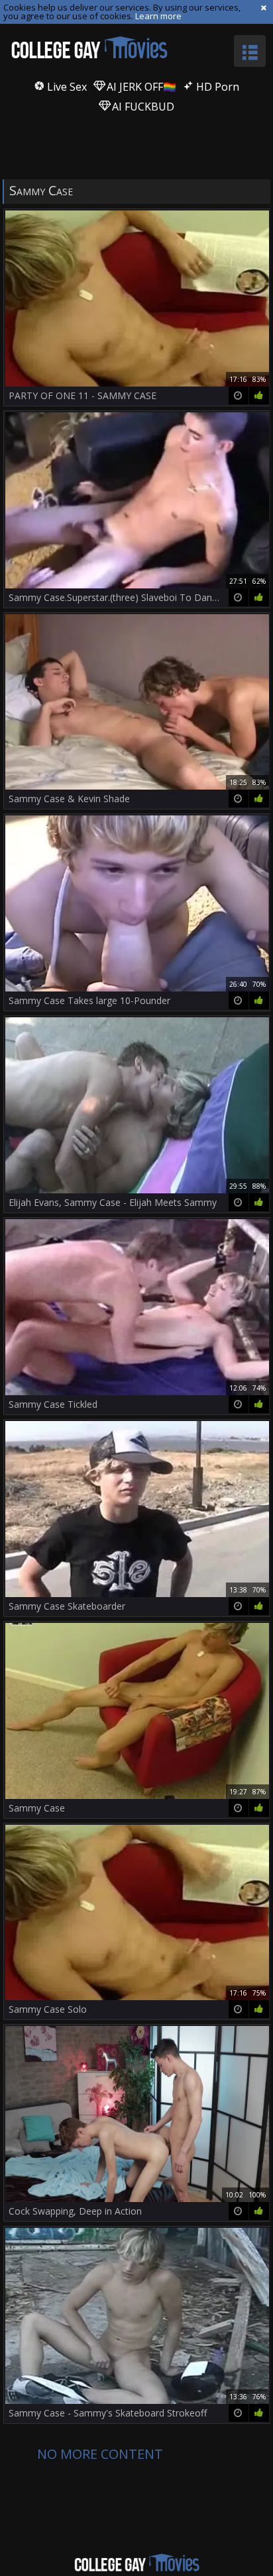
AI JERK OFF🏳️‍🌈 (140, 87)
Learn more (158, 16)
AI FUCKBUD (142, 107)
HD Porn (216, 87)
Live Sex (66, 87)
